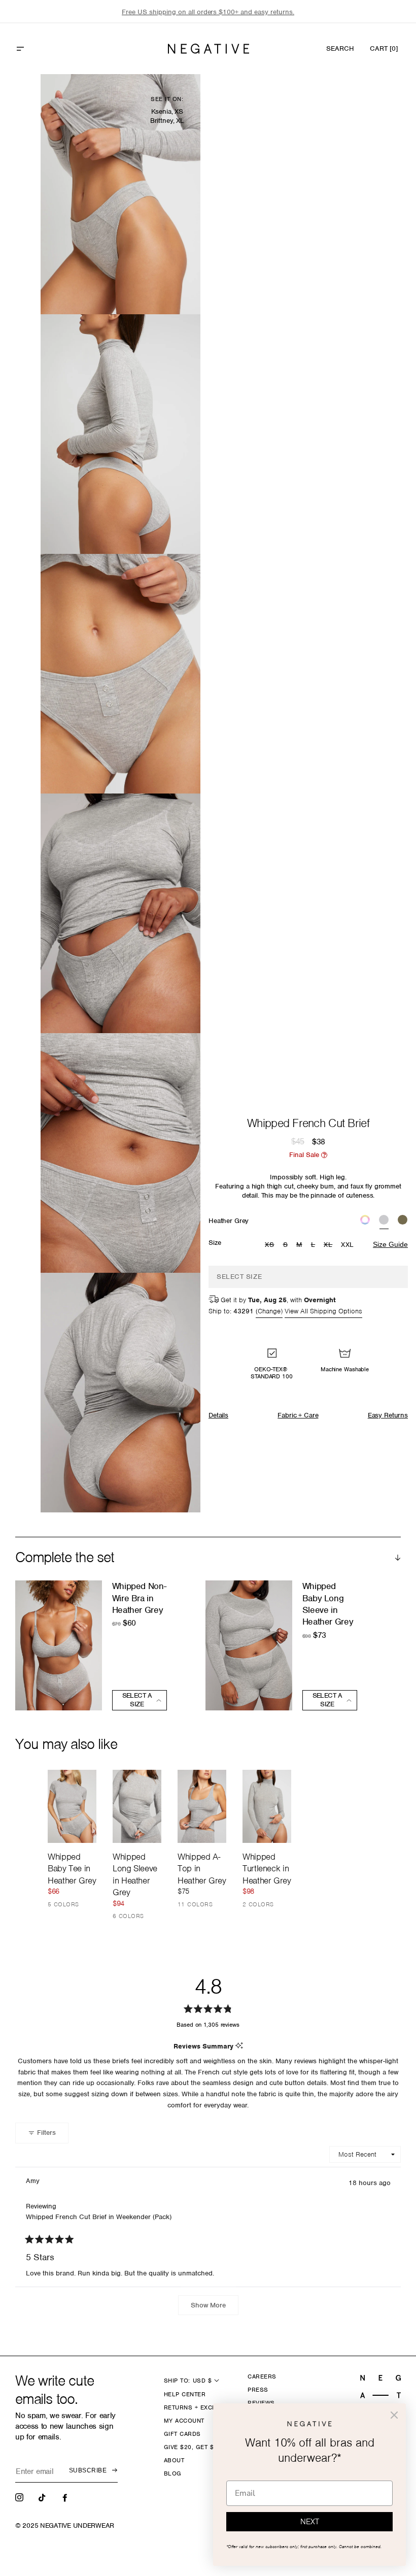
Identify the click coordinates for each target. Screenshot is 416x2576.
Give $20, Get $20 (193, 2447)
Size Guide (390, 1244)
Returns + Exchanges (201, 2407)
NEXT (310, 2522)
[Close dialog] (394, 2415)
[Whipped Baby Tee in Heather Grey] (72, 1806)
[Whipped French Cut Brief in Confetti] (365, 1221)
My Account (184, 2421)
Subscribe (88, 2470)
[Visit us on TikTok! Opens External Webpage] (43, 2497)
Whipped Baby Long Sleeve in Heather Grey (328, 1604)
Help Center (185, 2394)
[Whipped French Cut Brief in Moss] (403, 1221)
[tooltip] (239, 2046)
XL (329, 1245)
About (174, 2460)
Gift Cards (182, 2434)
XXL (348, 1245)
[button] (42, 49)
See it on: (167, 99)
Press (258, 2390)
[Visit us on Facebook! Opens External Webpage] (66, 2497)
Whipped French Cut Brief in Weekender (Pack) (99, 2217)
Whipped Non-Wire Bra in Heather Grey (139, 1598)
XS (271, 1245)
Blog (173, 2473)
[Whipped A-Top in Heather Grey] (202, 1806)
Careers (262, 2376)
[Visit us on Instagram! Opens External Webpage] (20, 2497)
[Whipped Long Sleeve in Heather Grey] (137, 1806)
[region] (208, 12)
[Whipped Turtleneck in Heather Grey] (267, 1806)
